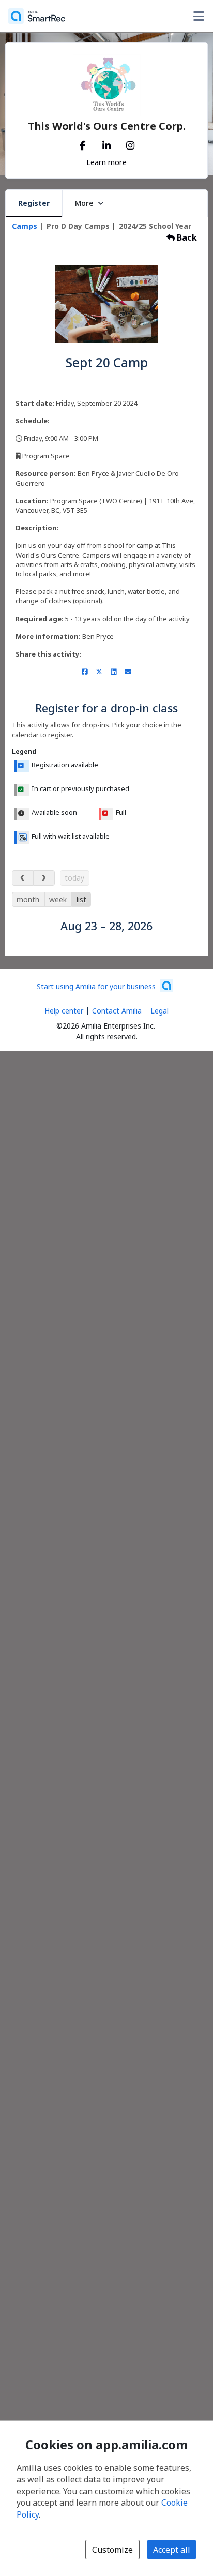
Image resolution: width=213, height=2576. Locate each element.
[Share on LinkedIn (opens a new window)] (113, 672)
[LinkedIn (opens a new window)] (106, 143)
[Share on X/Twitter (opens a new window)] (99, 672)
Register (34, 203)
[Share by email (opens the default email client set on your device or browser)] (128, 672)
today (74, 878)
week (58, 899)
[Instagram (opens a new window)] (130, 143)
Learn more (106, 162)
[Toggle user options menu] (199, 16)
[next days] (44, 878)
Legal (159, 1011)
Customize (112, 2550)
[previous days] (22, 878)
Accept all (172, 2550)
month (28, 899)
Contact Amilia (117, 1011)
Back (186, 237)
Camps (26, 226)
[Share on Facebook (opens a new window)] (85, 672)
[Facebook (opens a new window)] (83, 143)
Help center (64, 1011)
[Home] (37, 16)
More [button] (84, 203)
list (81, 899)
